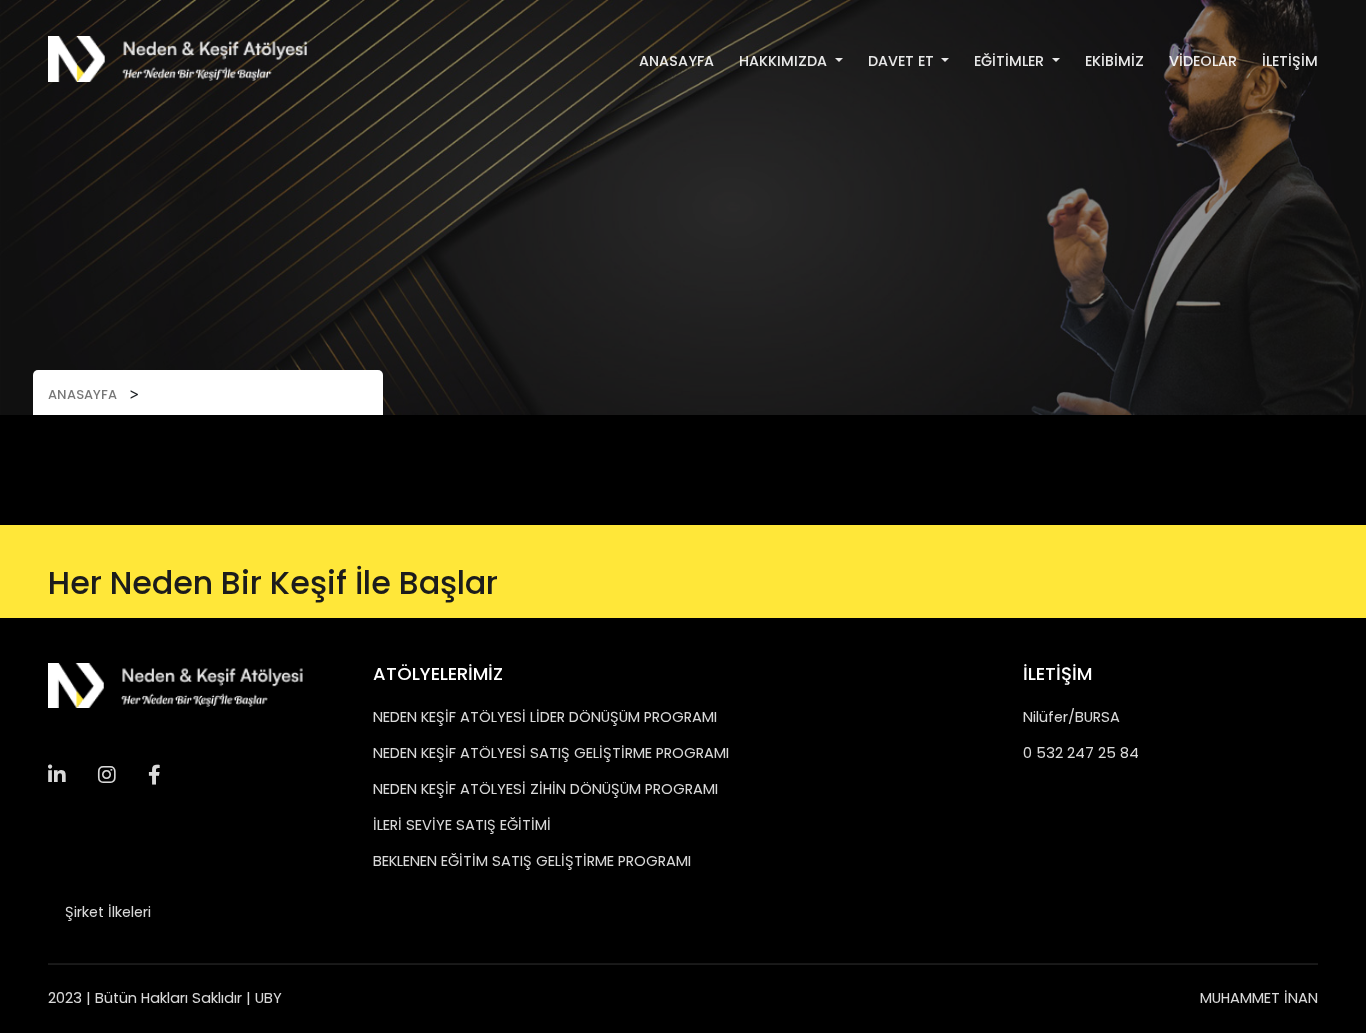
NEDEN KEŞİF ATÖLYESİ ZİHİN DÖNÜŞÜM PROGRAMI (545, 789)
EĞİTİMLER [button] (1011, 61)
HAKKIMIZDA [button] (785, 61)
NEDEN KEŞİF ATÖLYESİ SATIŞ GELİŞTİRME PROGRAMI (551, 753)
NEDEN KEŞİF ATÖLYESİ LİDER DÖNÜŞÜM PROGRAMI (545, 717)
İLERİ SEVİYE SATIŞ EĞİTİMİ (462, 825)
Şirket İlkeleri (108, 912)
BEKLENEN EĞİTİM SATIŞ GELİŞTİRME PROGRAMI (532, 861)
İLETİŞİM (1290, 61)
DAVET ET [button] (903, 61)
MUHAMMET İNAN (1259, 998)
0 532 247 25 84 (1081, 753)
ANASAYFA (676, 61)
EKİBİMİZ (1114, 61)
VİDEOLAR (1203, 61)
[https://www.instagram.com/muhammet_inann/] (64, 775)
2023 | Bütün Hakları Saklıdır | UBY (165, 998)
